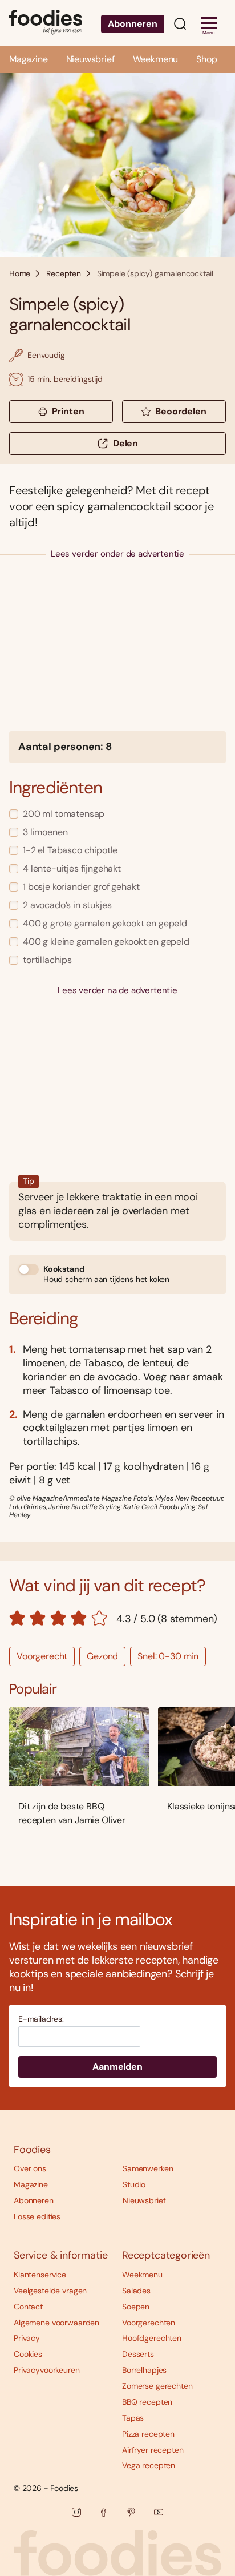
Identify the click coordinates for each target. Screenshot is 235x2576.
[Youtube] (159, 2512)
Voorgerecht (42, 1656)
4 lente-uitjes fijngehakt (72, 868)
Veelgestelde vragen (50, 2291)
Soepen (136, 2307)
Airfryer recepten (153, 2450)
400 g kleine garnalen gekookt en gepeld (106, 942)
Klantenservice (40, 2275)
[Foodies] (46, 23)
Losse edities (37, 2216)
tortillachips (47, 960)
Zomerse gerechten (157, 2386)
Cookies (28, 2354)
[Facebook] (104, 2512)
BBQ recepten (147, 2402)
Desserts (138, 2354)
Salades (136, 2291)
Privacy (27, 2338)
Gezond (102, 1656)
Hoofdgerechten (152, 2338)
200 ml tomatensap (64, 814)
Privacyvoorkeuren (47, 2370)
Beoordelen (181, 411)
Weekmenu (156, 59)
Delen (125, 443)
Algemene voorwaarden (56, 2323)
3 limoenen (45, 832)
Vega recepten (149, 2465)
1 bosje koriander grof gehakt (81, 887)
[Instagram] (76, 2512)
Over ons (30, 2168)
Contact (28, 2307)
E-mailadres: (41, 2019)
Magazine (29, 59)
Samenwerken (148, 2168)
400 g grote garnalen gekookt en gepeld (105, 923)
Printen (68, 411)
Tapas (133, 2418)
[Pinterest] (131, 2512)
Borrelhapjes (144, 2370)
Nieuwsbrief (90, 59)
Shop (206, 59)
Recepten (64, 273)
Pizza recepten (148, 2434)
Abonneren (133, 24)
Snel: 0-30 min (168, 1656)
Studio (134, 2184)
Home (20, 273)
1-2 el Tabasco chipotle (70, 850)
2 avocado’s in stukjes (67, 905)
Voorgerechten (149, 2323)
